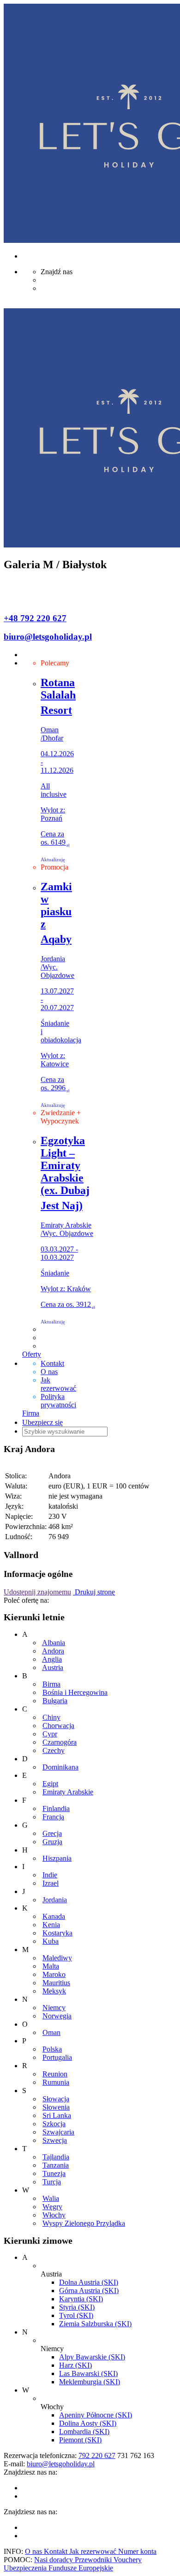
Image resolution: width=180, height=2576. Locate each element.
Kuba (51, 1941)
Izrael (51, 1883)
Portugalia (57, 2057)
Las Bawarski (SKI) (88, 2373)
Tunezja (54, 2173)
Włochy (54, 2215)
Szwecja (55, 2140)
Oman (51, 2032)
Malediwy (57, 1958)
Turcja (52, 2182)
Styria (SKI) (77, 2307)
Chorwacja (58, 1726)
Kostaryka (57, 1933)
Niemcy (54, 2008)
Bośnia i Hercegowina (75, 1692)
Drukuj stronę (94, 1592)
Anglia (52, 1659)
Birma (51, 1684)
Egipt (50, 1784)
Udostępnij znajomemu (37, 1592)
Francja (53, 1817)
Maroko (54, 1974)
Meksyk (54, 1991)
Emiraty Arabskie (68, 1792)
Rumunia (56, 2082)
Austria (53, 1667)
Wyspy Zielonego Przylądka (84, 2223)
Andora (53, 1651)
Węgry (52, 2207)
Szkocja (54, 2124)
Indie (50, 1875)
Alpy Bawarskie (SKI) (92, 2357)
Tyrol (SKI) (76, 2315)
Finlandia (56, 1808)
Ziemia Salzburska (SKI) (95, 2324)
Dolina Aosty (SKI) (88, 2423)
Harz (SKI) (75, 2365)
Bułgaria (55, 1701)
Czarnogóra (60, 1742)
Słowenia (56, 2107)
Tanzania (56, 2165)
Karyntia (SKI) (81, 2299)
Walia (51, 2198)
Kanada (54, 1916)
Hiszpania (57, 1858)
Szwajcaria (58, 2132)
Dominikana (60, 1767)
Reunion (55, 2074)
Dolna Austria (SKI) (89, 2282)
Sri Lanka (57, 2115)
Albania (54, 1643)
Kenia (51, 1925)
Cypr (50, 1734)
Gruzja (52, 1842)
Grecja (52, 1833)
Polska (52, 2049)
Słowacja (56, 2099)
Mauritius (56, 1983)
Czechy (54, 1750)
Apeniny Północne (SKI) (96, 2415)
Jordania (55, 1900)
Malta (51, 1966)
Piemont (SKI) (80, 2440)
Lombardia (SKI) (84, 2432)
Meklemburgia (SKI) (90, 2382)
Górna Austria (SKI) (89, 2291)
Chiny (51, 1717)
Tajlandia (56, 2157)
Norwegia (57, 2016)
